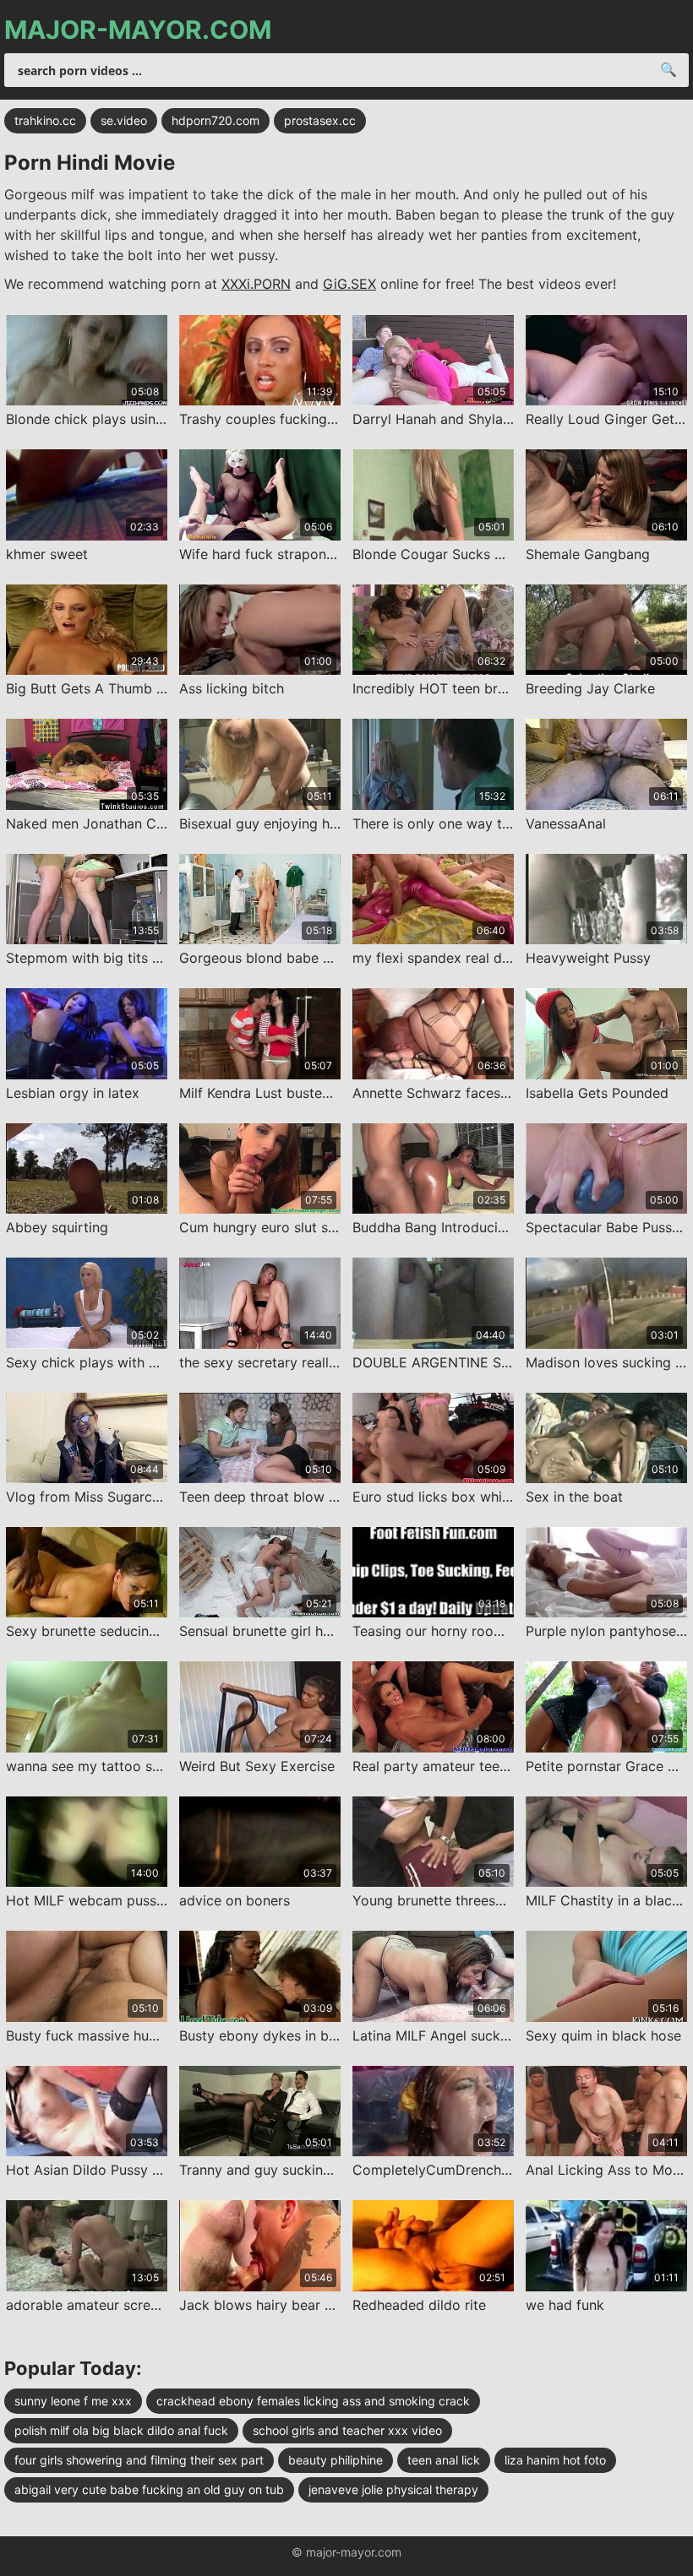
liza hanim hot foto (555, 2460)
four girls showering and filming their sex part (139, 2460)
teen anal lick (444, 2460)
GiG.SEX (349, 284)
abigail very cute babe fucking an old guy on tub (149, 2489)
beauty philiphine (336, 2460)
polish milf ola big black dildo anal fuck (121, 2430)
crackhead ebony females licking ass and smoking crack (313, 2401)
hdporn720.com (216, 120)
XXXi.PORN (256, 284)
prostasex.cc (320, 120)
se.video (124, 120)
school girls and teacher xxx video (347, 2430)
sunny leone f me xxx (73, 2401)
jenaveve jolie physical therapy (393, 2489)
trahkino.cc (45, 120)
